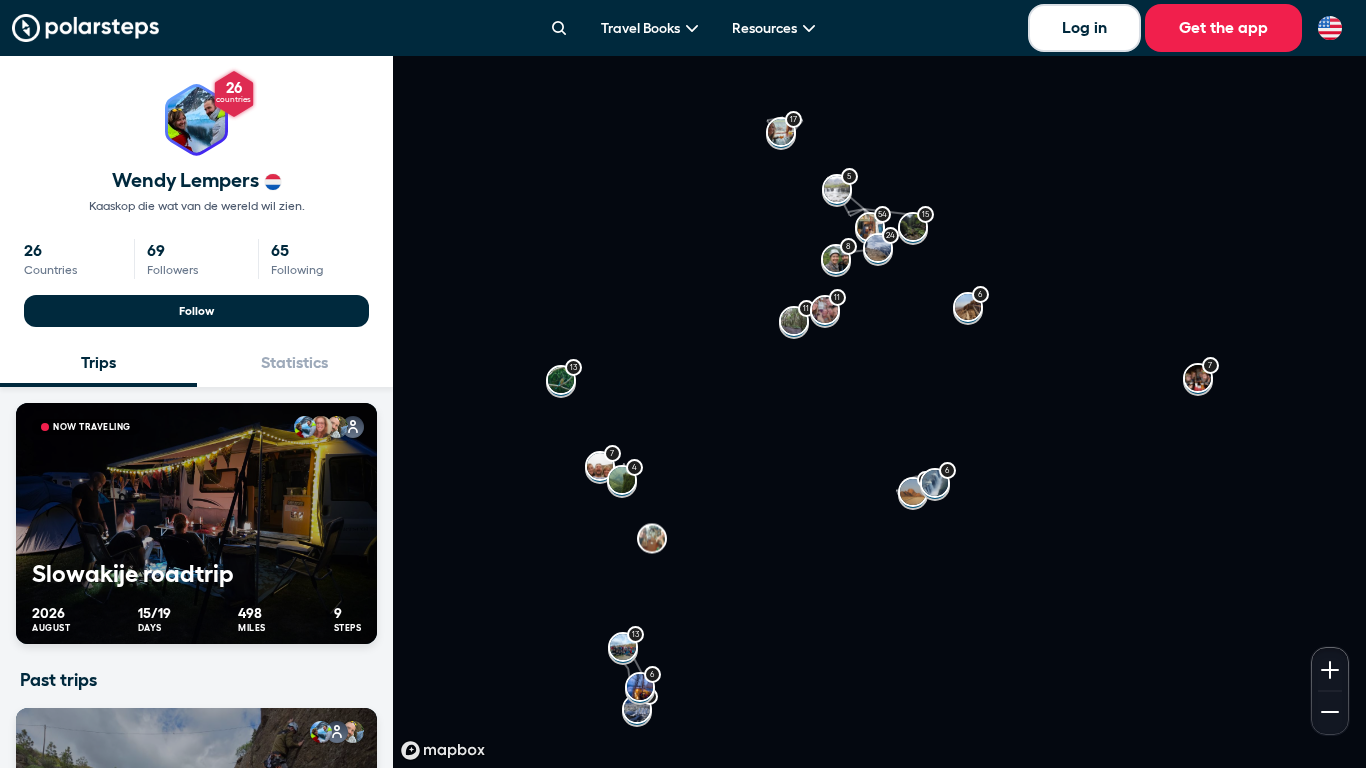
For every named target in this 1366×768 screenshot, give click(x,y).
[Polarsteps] (85, 28)
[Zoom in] (1330, 668)
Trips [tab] (98, 362)
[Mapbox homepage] (443, 750)
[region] (879, 412)
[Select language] (1330, 28)
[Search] (559, 28)
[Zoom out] (1330, 714)
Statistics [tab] (294, 362)
